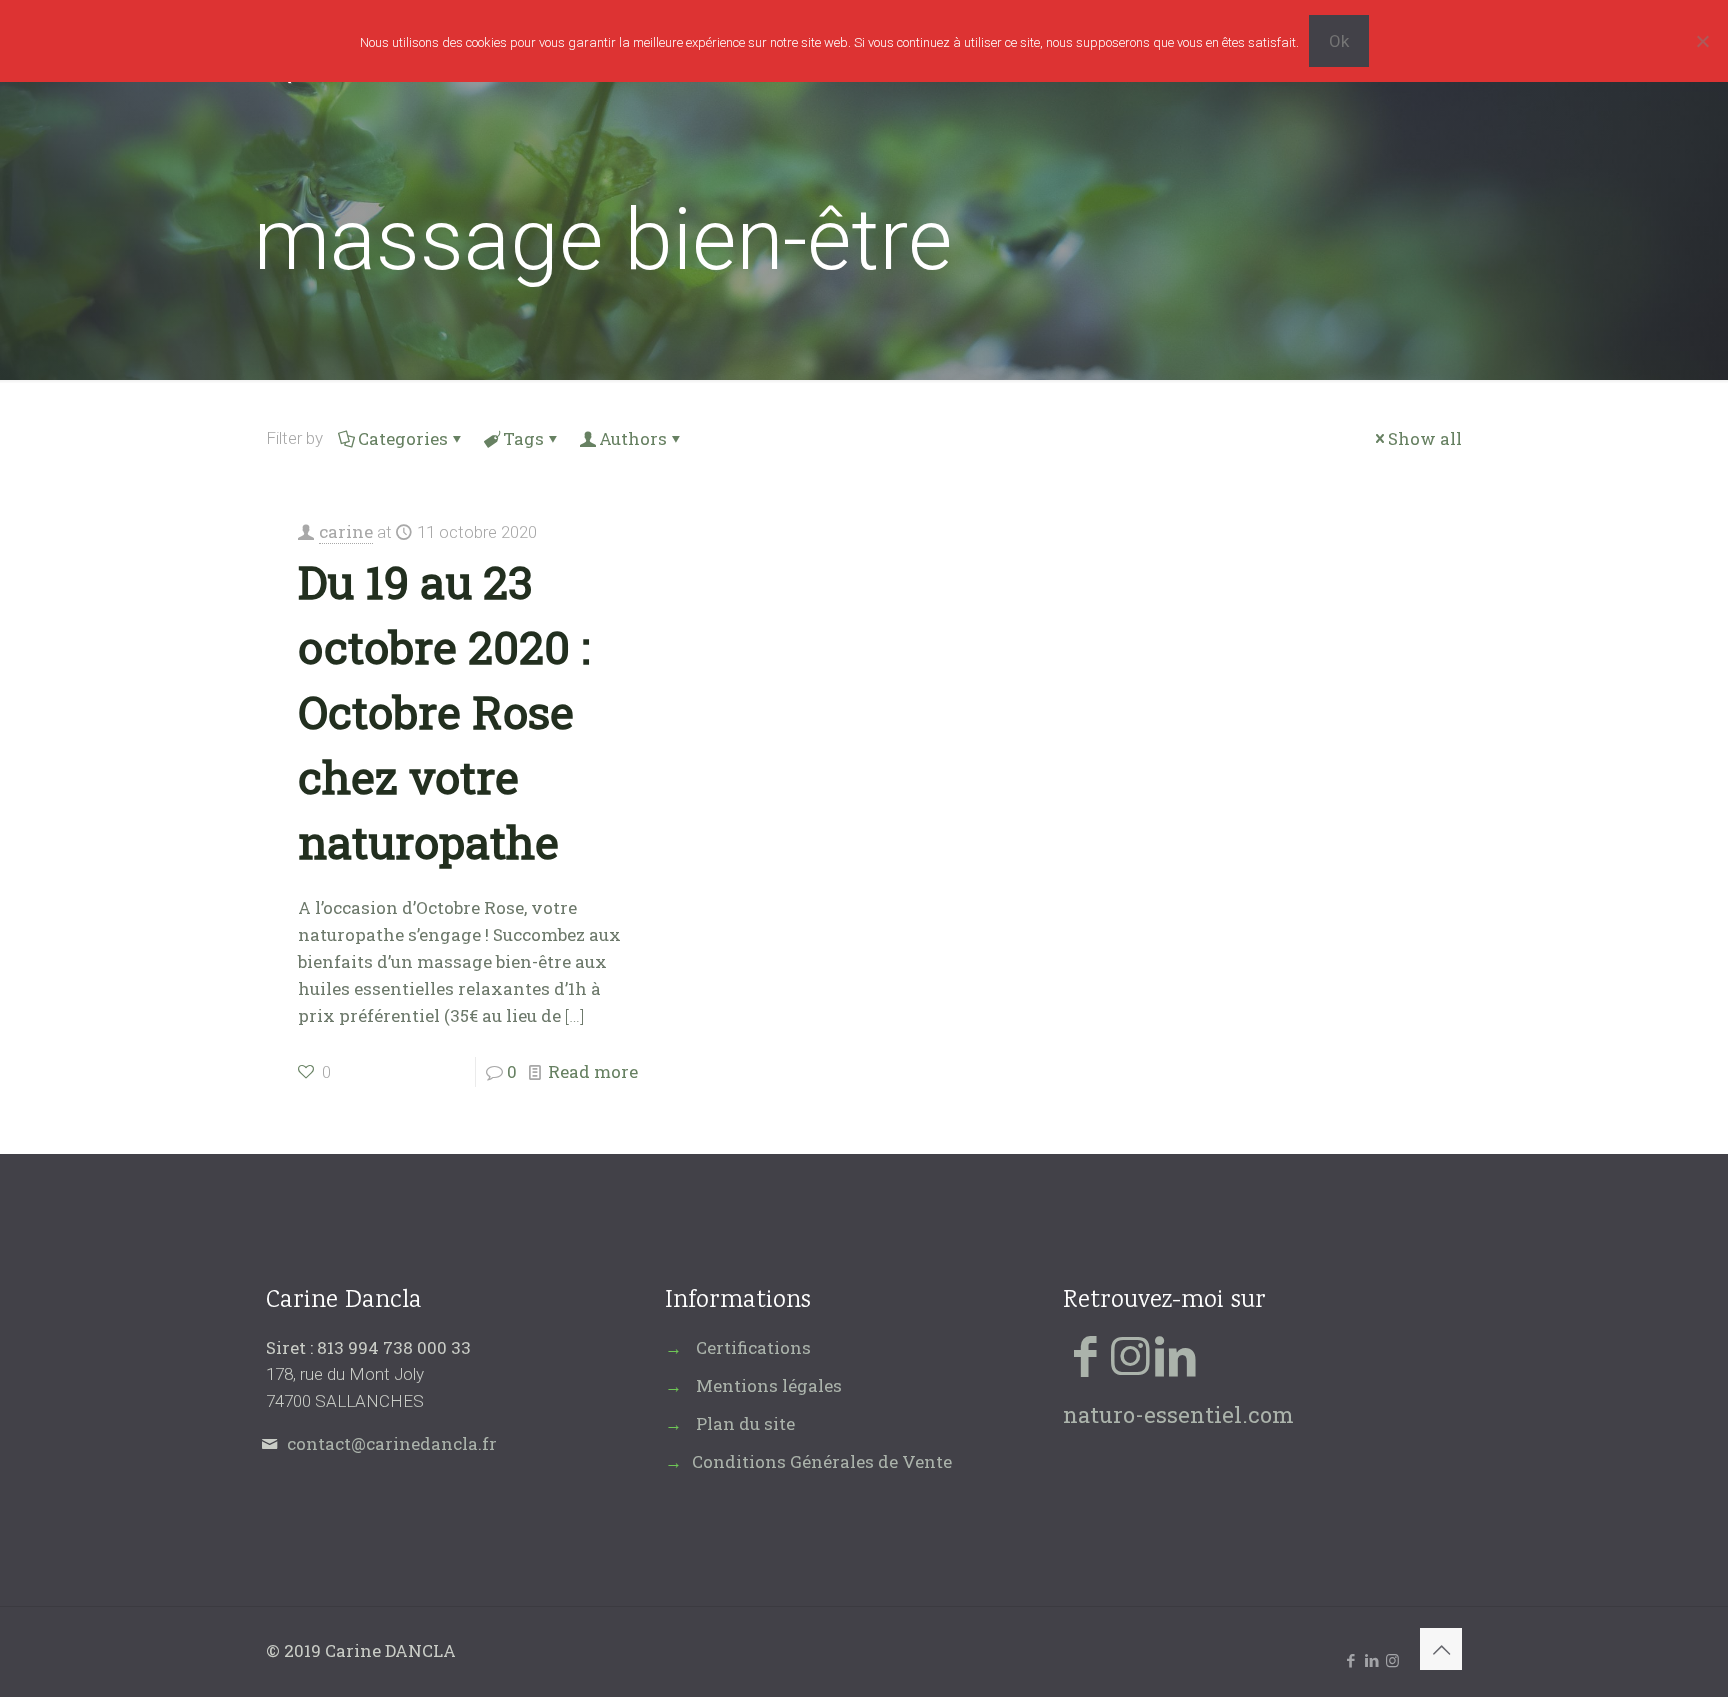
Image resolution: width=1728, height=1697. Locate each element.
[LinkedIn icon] (1371, 1660)
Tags (523, 438)
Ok (1339, 41)
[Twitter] (1130, 1354)
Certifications (753, 1347)
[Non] (1703, 41)
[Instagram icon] (1392, 1660)
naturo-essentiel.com (1178, 1414)
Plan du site (745, 1423)
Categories (403, 438)
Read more (593, 1071)
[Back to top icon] (1441, 1649)
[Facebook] (1085, 1354)
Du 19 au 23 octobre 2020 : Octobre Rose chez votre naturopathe (444, 711)
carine (346, 531)
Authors (633, 438)
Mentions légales (769, 1385)
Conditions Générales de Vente (822, 1461)
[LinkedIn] (1175, 1354)
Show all (1425, 438)
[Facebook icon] (1350, 1660)
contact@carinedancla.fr (392, 1443)
